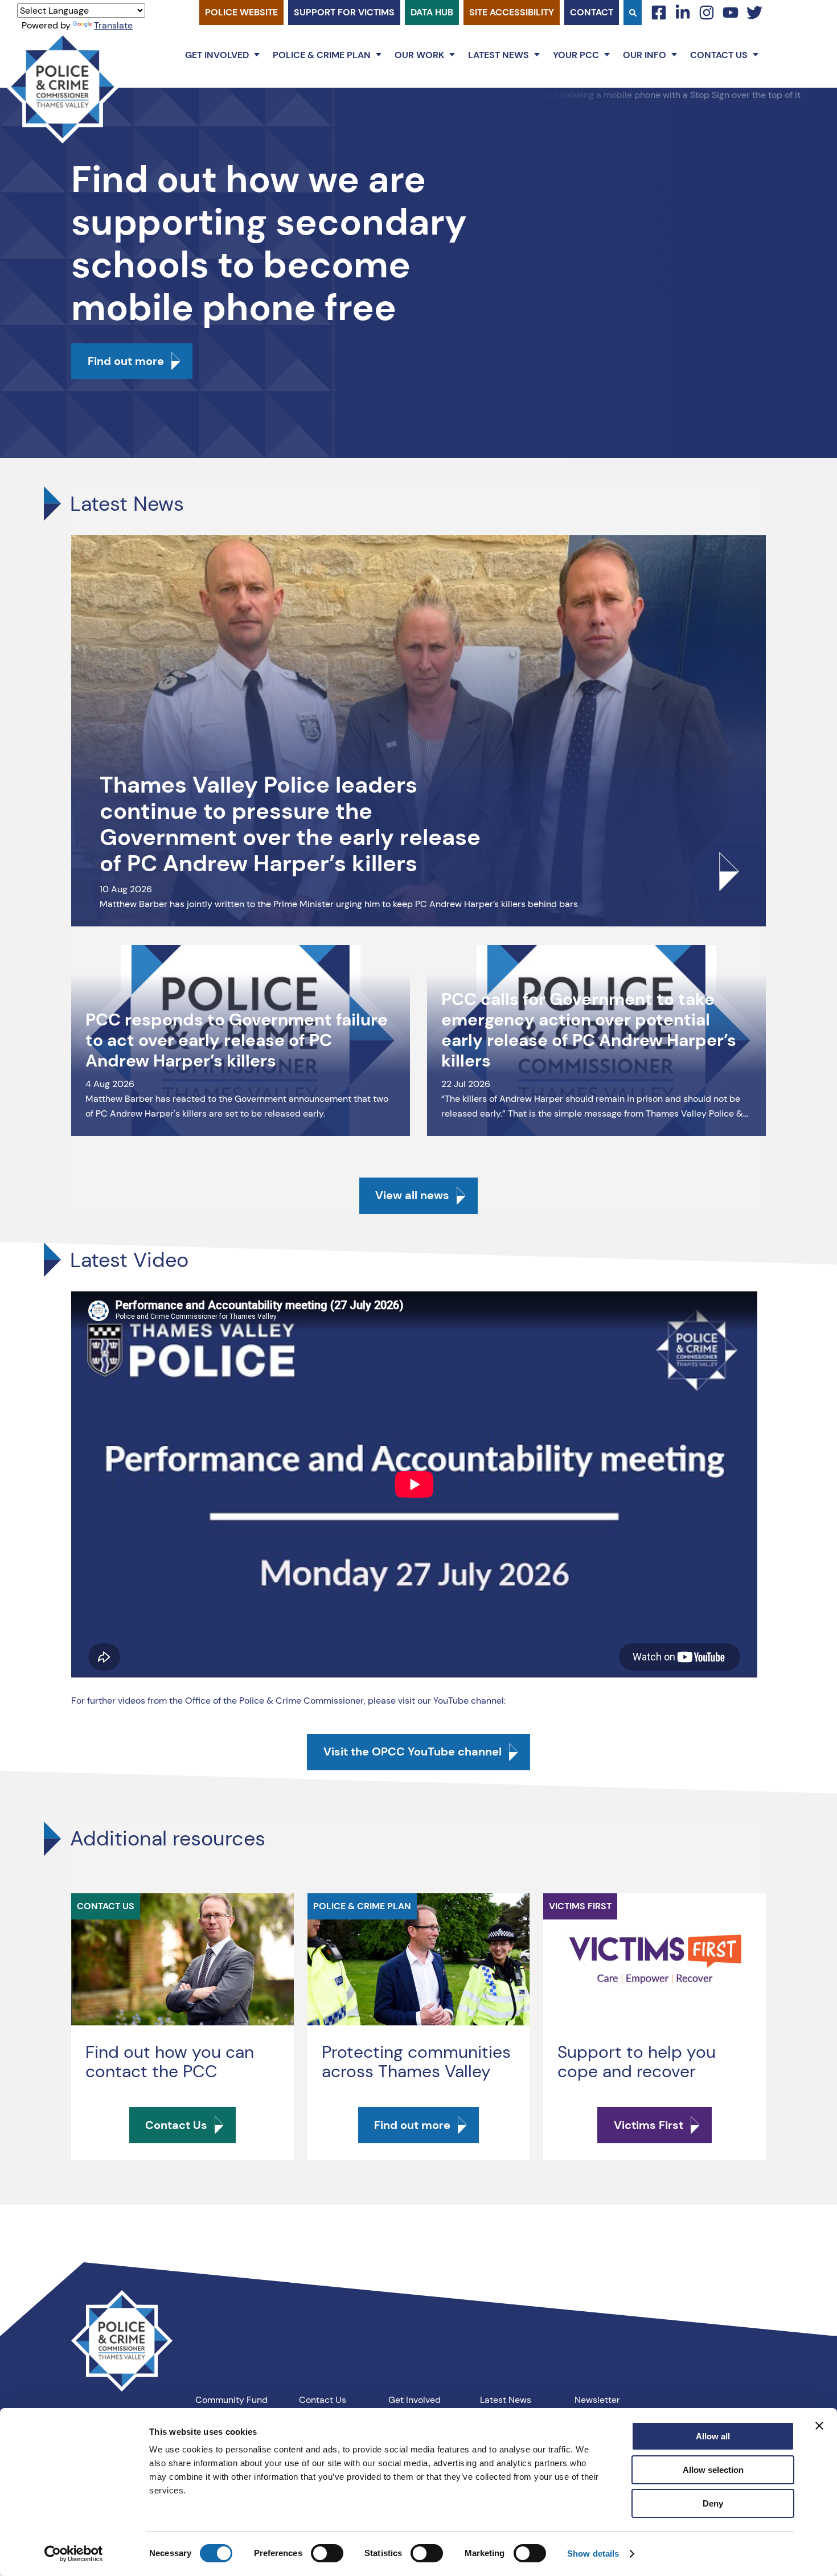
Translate (113, 25)
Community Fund (231, 2400)
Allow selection (713, 2470)
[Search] (633, 13)
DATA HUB (432, 12)
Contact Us (719, 55)
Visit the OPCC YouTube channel (413, 1751)
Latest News (498, 55)
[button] (257, 55)
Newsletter (597, 2400)
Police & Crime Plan (322, 55)
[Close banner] (819, 2426)
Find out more (126, 361)
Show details (593, 2554)
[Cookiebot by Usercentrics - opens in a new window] (74, 2554)
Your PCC (576, 55)
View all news (412, 1195)
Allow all (713, 2436)
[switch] (327, 2553)
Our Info (645, 55)
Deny (713, 2503)
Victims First (649, 2125)
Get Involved (217, 55)
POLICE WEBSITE (241, 12)
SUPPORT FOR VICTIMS (344, 12)
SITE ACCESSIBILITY (512, 12)
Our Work (419, 55)
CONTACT (592, 12)
